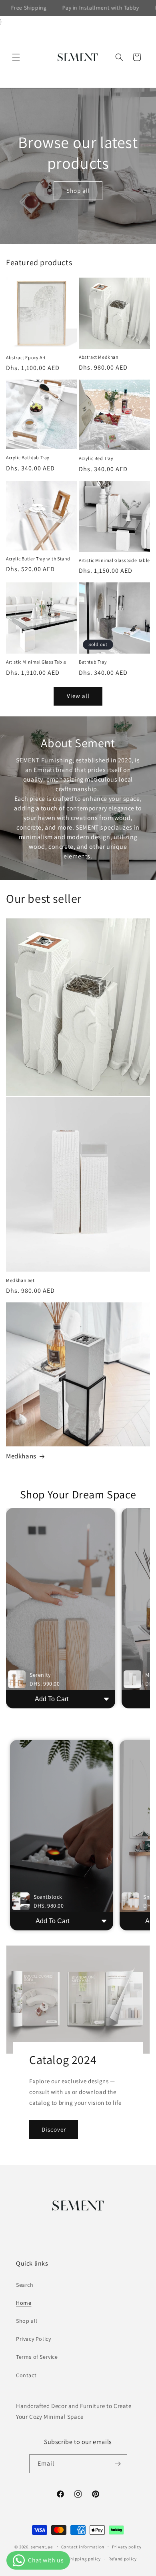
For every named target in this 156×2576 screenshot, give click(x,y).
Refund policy (123, 2559)
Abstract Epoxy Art (26, 357)
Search (25, 2285)
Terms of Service (37, 2357)
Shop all (78, 191)
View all (78, 696)
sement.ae (42, 2546)
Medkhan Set (20, 1280)
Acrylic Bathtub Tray (28, 457)
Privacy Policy (33, 2339)
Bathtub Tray (93, 662)
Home (24, 2303)
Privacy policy (127, 2547)
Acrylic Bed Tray (96, 458)
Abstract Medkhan (99, 357)
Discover (54, 2129)
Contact (26, 2375)
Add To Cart (52, 1699)
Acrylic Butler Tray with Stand (38, 559)
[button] (16, 57)
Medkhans (21, 1456)
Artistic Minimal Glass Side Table (114, 560)
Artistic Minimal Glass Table (36, 662)
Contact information (83, 2547)
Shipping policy (85, 2559)
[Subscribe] (118, 2464)
